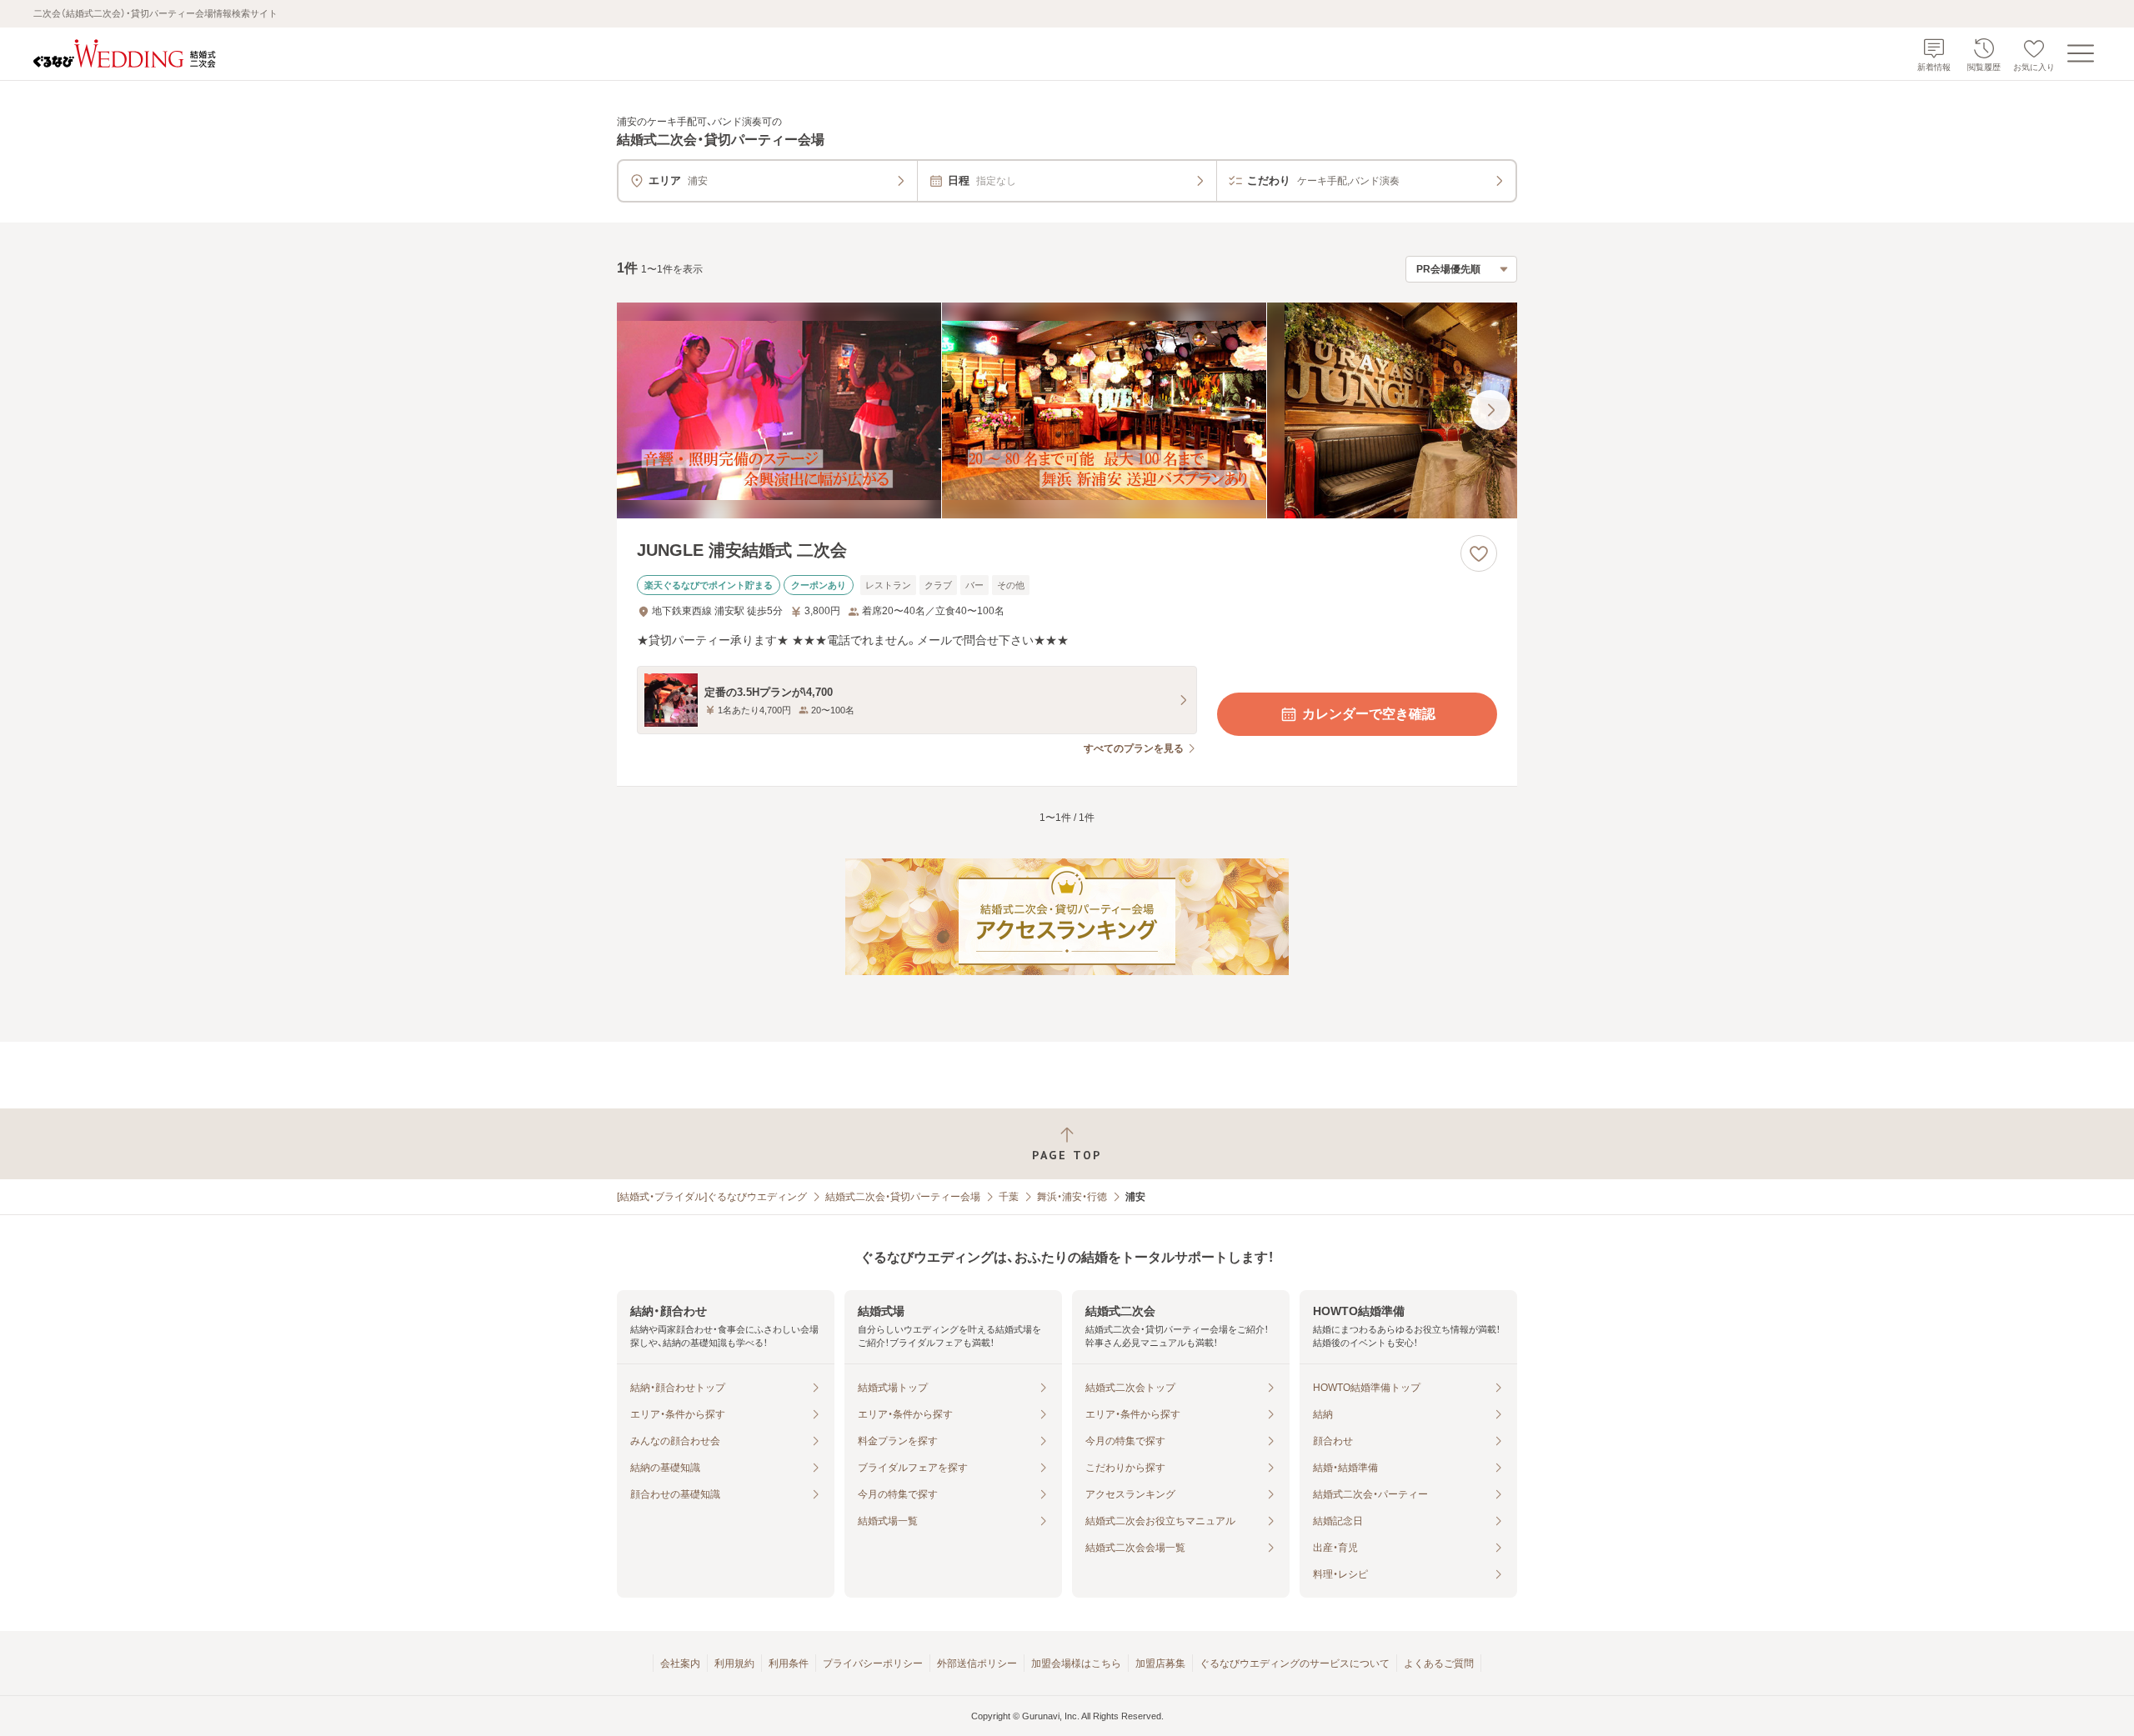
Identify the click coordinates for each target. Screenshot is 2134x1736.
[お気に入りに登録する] (1479, 553)
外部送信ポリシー (977, 1663)
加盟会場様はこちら (1076, 1663)
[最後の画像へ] (1490, 410)
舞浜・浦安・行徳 (1072, 1197)
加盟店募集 (1160, 1663)
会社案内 (680, 1663)
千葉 (1009, 1197)
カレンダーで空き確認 (1369, 714)
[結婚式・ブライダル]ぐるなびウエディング (712, 1197)
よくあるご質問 (1439, 1663)
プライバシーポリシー (873, 1663)
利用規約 (734, 1663)
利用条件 (789, 1663)
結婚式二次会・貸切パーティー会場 (903, 1197)
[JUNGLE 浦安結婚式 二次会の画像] (1067, 410)
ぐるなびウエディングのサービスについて (1295, 1663)
